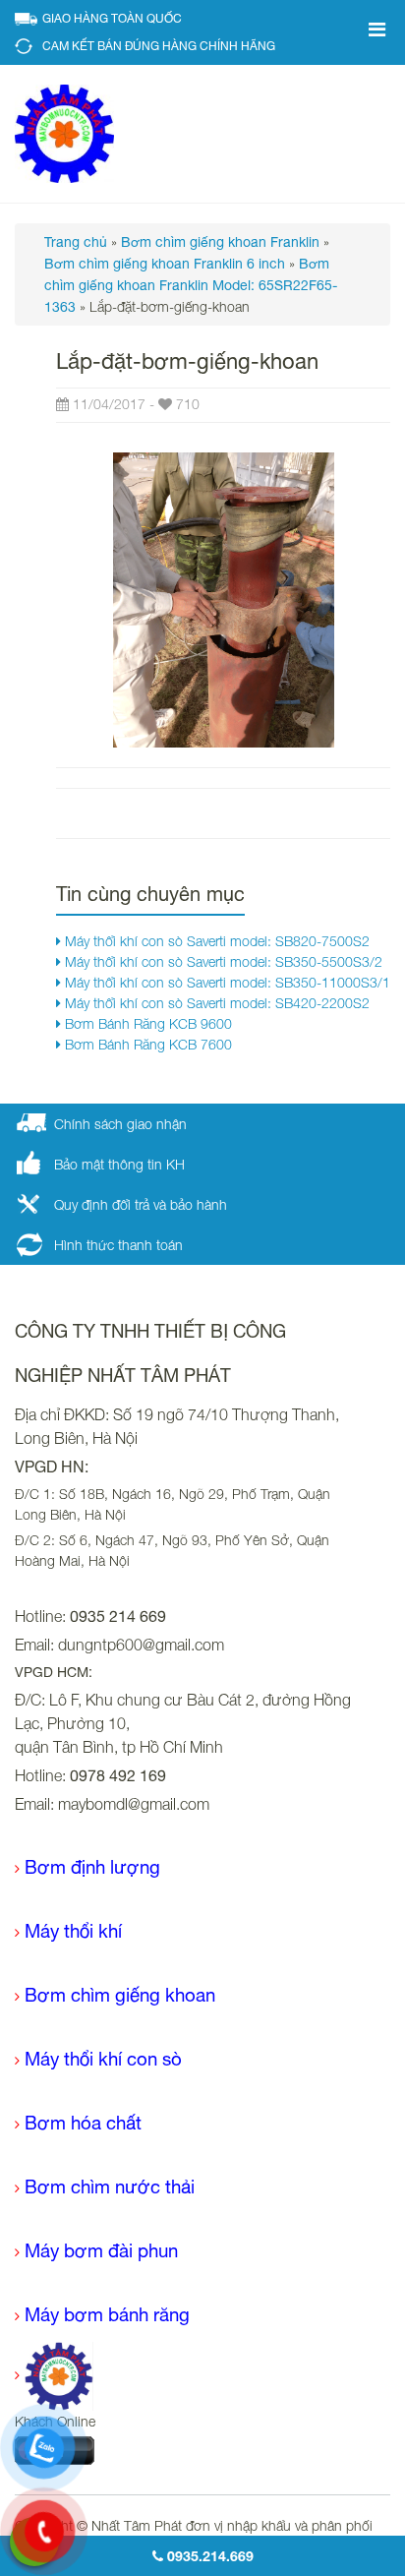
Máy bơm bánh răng (107, 2314)
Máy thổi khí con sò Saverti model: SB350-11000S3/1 (226, 982)
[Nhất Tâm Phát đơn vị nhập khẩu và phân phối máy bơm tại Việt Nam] (64, 132)
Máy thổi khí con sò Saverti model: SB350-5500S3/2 (222, 961)
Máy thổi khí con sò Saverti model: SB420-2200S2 (215, 1003)
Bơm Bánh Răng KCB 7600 (146, 1044)
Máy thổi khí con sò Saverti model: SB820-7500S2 (215, 941)
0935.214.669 (208, 2556)
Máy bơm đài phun (101, 2250)
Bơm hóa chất (83, 2123)
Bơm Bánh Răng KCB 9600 (146, 1023)
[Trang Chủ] (54, 2375)
